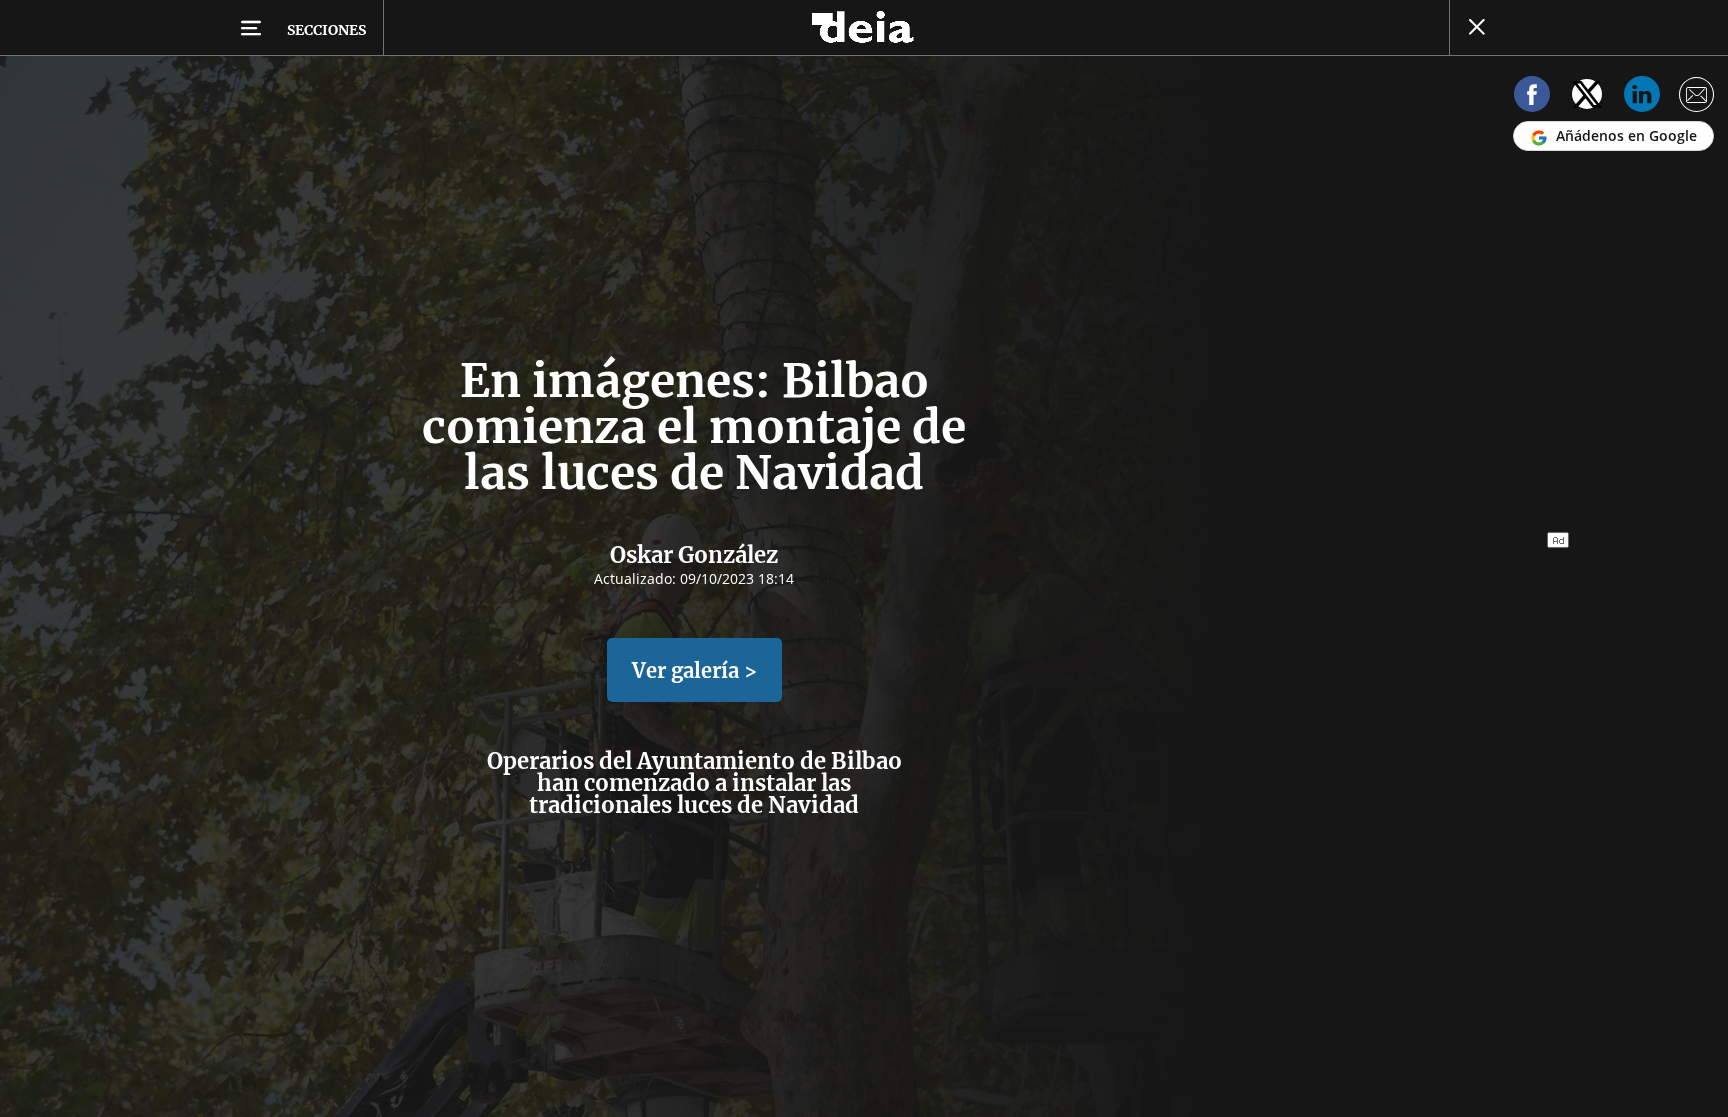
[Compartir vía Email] (1697, 97)
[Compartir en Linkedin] (1642, 97)
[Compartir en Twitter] (1587, 97)
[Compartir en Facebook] (1532, 97)
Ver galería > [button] (694, 670)
